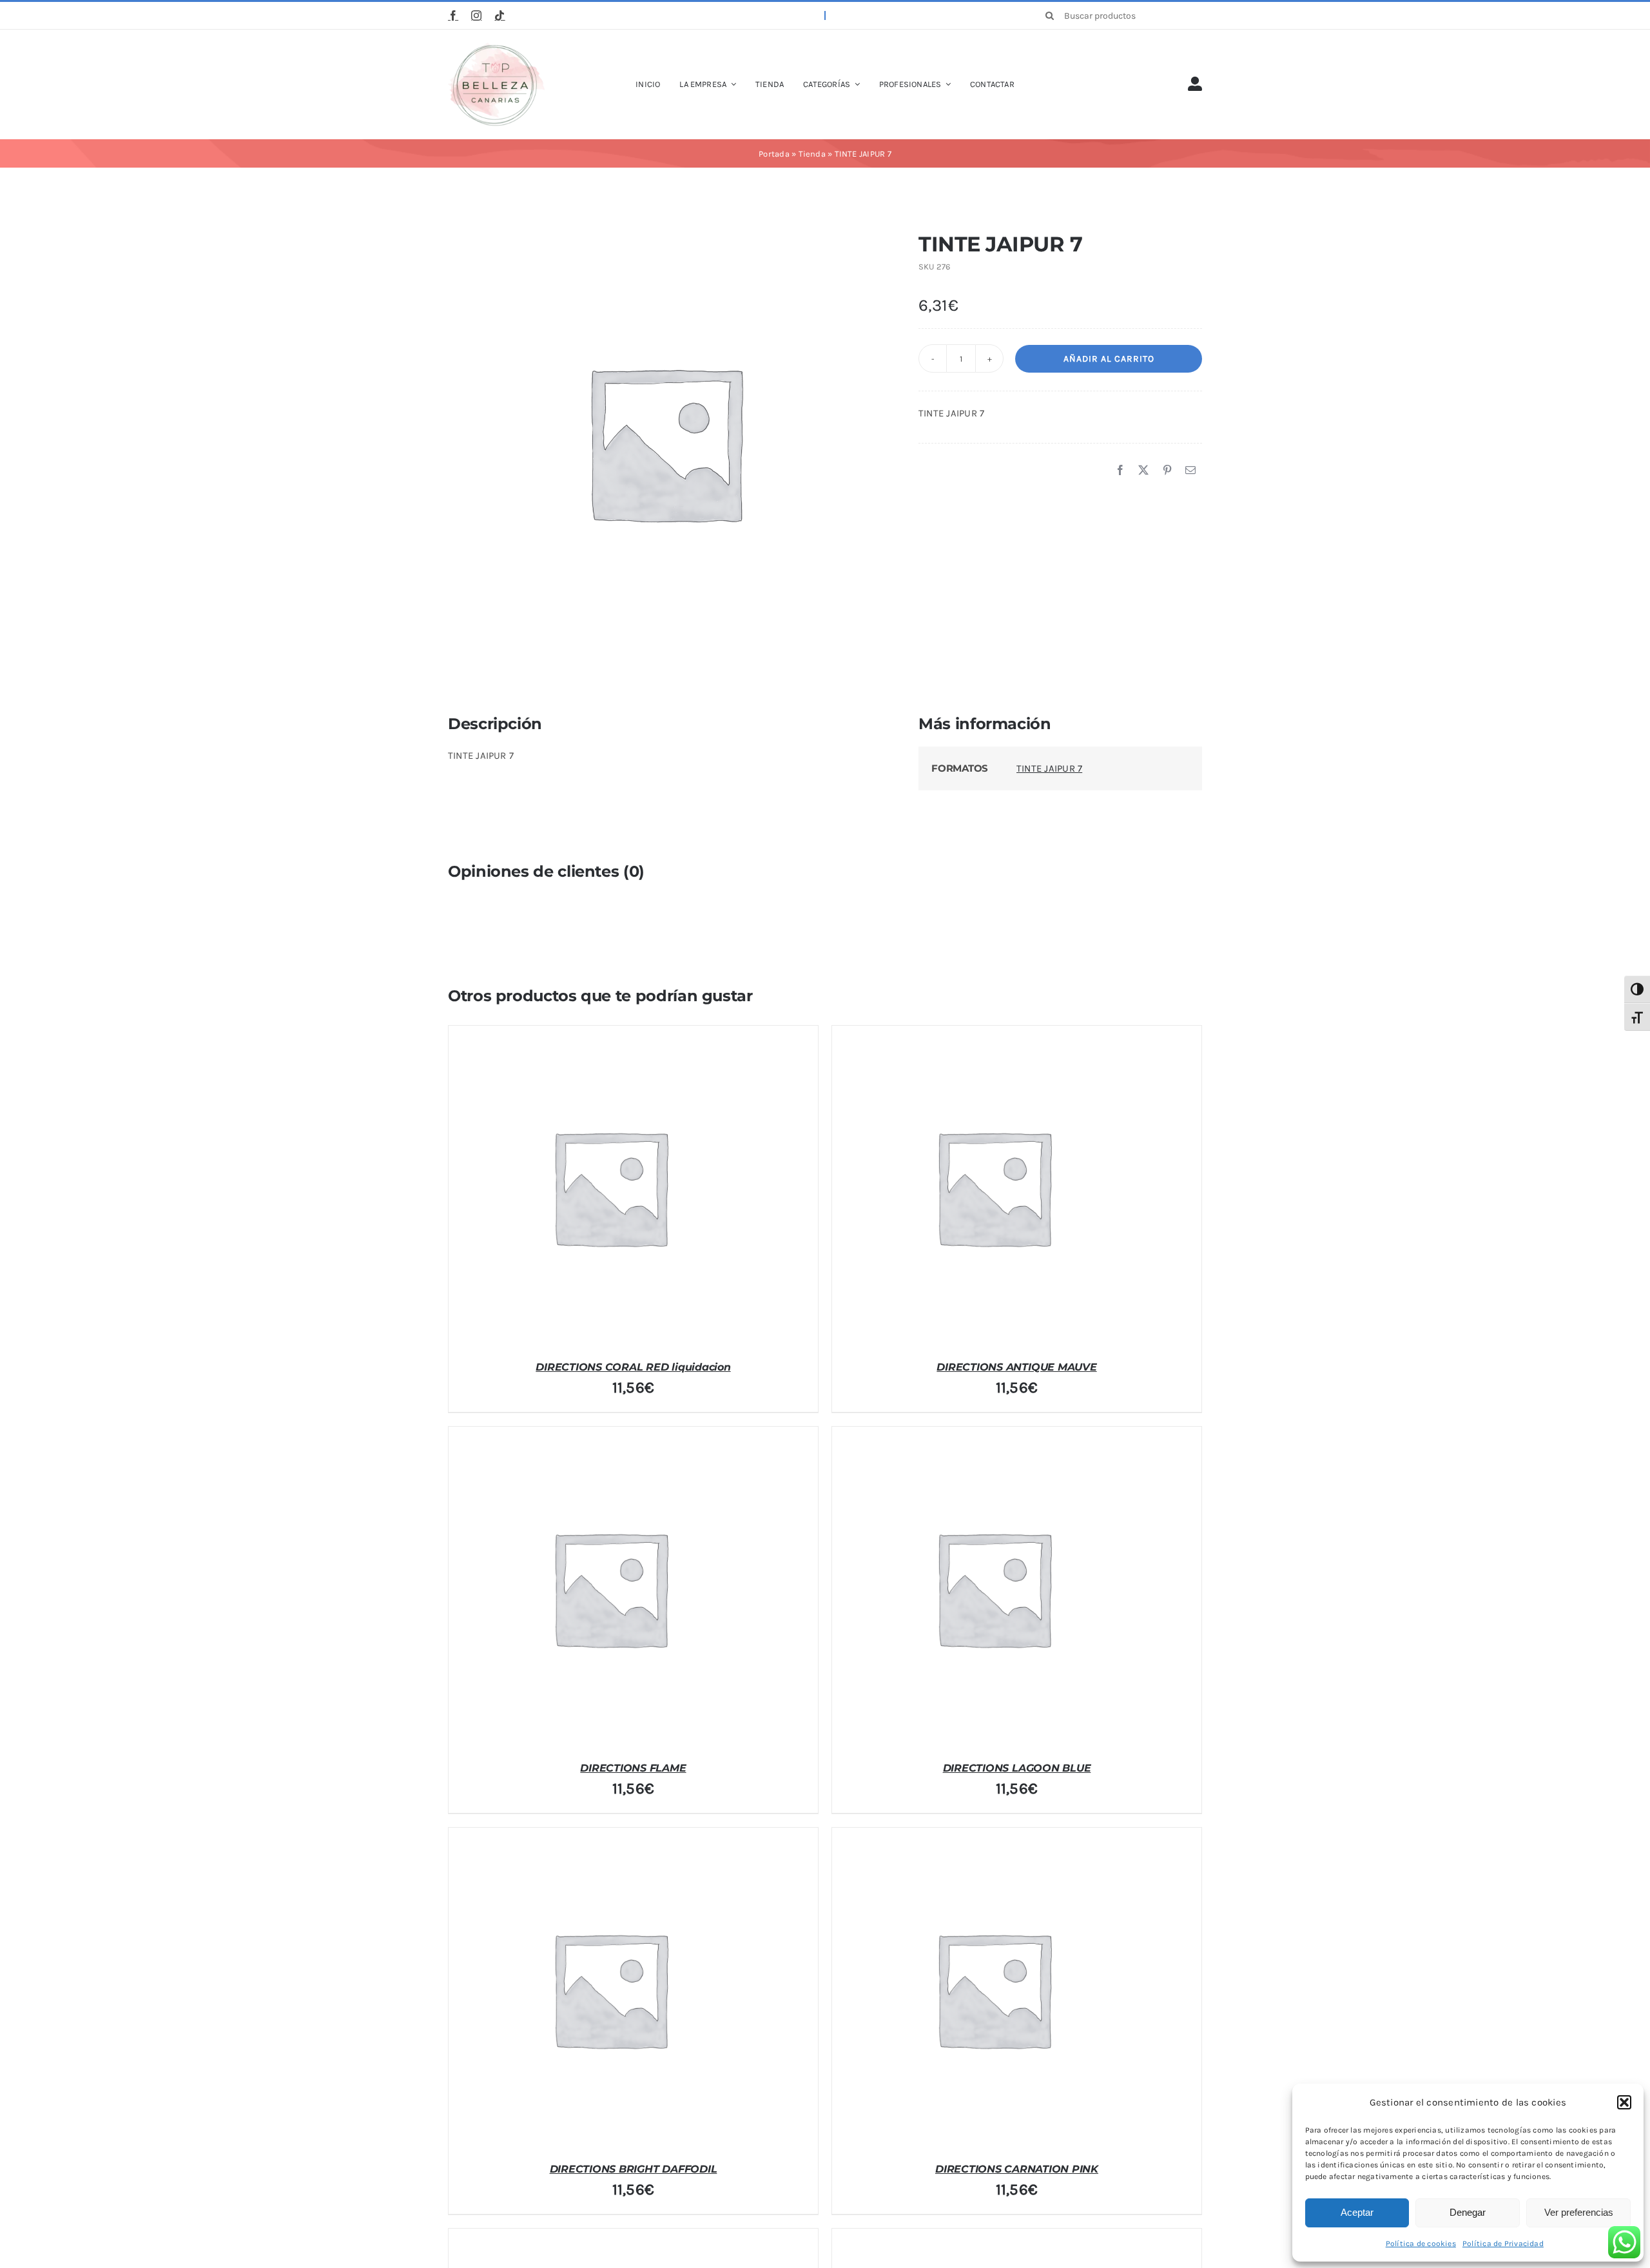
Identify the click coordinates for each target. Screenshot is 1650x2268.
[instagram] (476, 15)
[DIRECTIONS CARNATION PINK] (993, 1989)
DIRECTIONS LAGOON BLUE (1017, 1768)
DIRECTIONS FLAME (633, 1768)
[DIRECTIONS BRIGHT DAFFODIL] (610, 1989)
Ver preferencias (1579, 2212)
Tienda (812, 154)
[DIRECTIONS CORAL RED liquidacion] (610, 1187)
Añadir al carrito (1109, 359)
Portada (774, 154)
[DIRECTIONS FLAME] (610, 1588)
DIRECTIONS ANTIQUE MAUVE (1016, 1367)
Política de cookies (1421, 2244)
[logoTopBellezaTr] (496, 47)
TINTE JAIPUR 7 (1049, 768)
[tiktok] (500, 15)
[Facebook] (1120, 471)
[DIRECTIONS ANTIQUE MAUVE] (993, 1187)
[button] (1624, 2102)
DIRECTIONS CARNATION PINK (1017, 2169)
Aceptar (1357, 2212)
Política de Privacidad (1503, 2244)
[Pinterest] (1167, 471)
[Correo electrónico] (1190, 471)
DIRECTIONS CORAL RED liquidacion (633, 1367)
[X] (1143, 471)
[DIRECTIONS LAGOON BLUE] (993, 1588)
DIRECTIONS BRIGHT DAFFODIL (634, 2169)
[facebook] (453, 15)
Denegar (1468, 2212)
